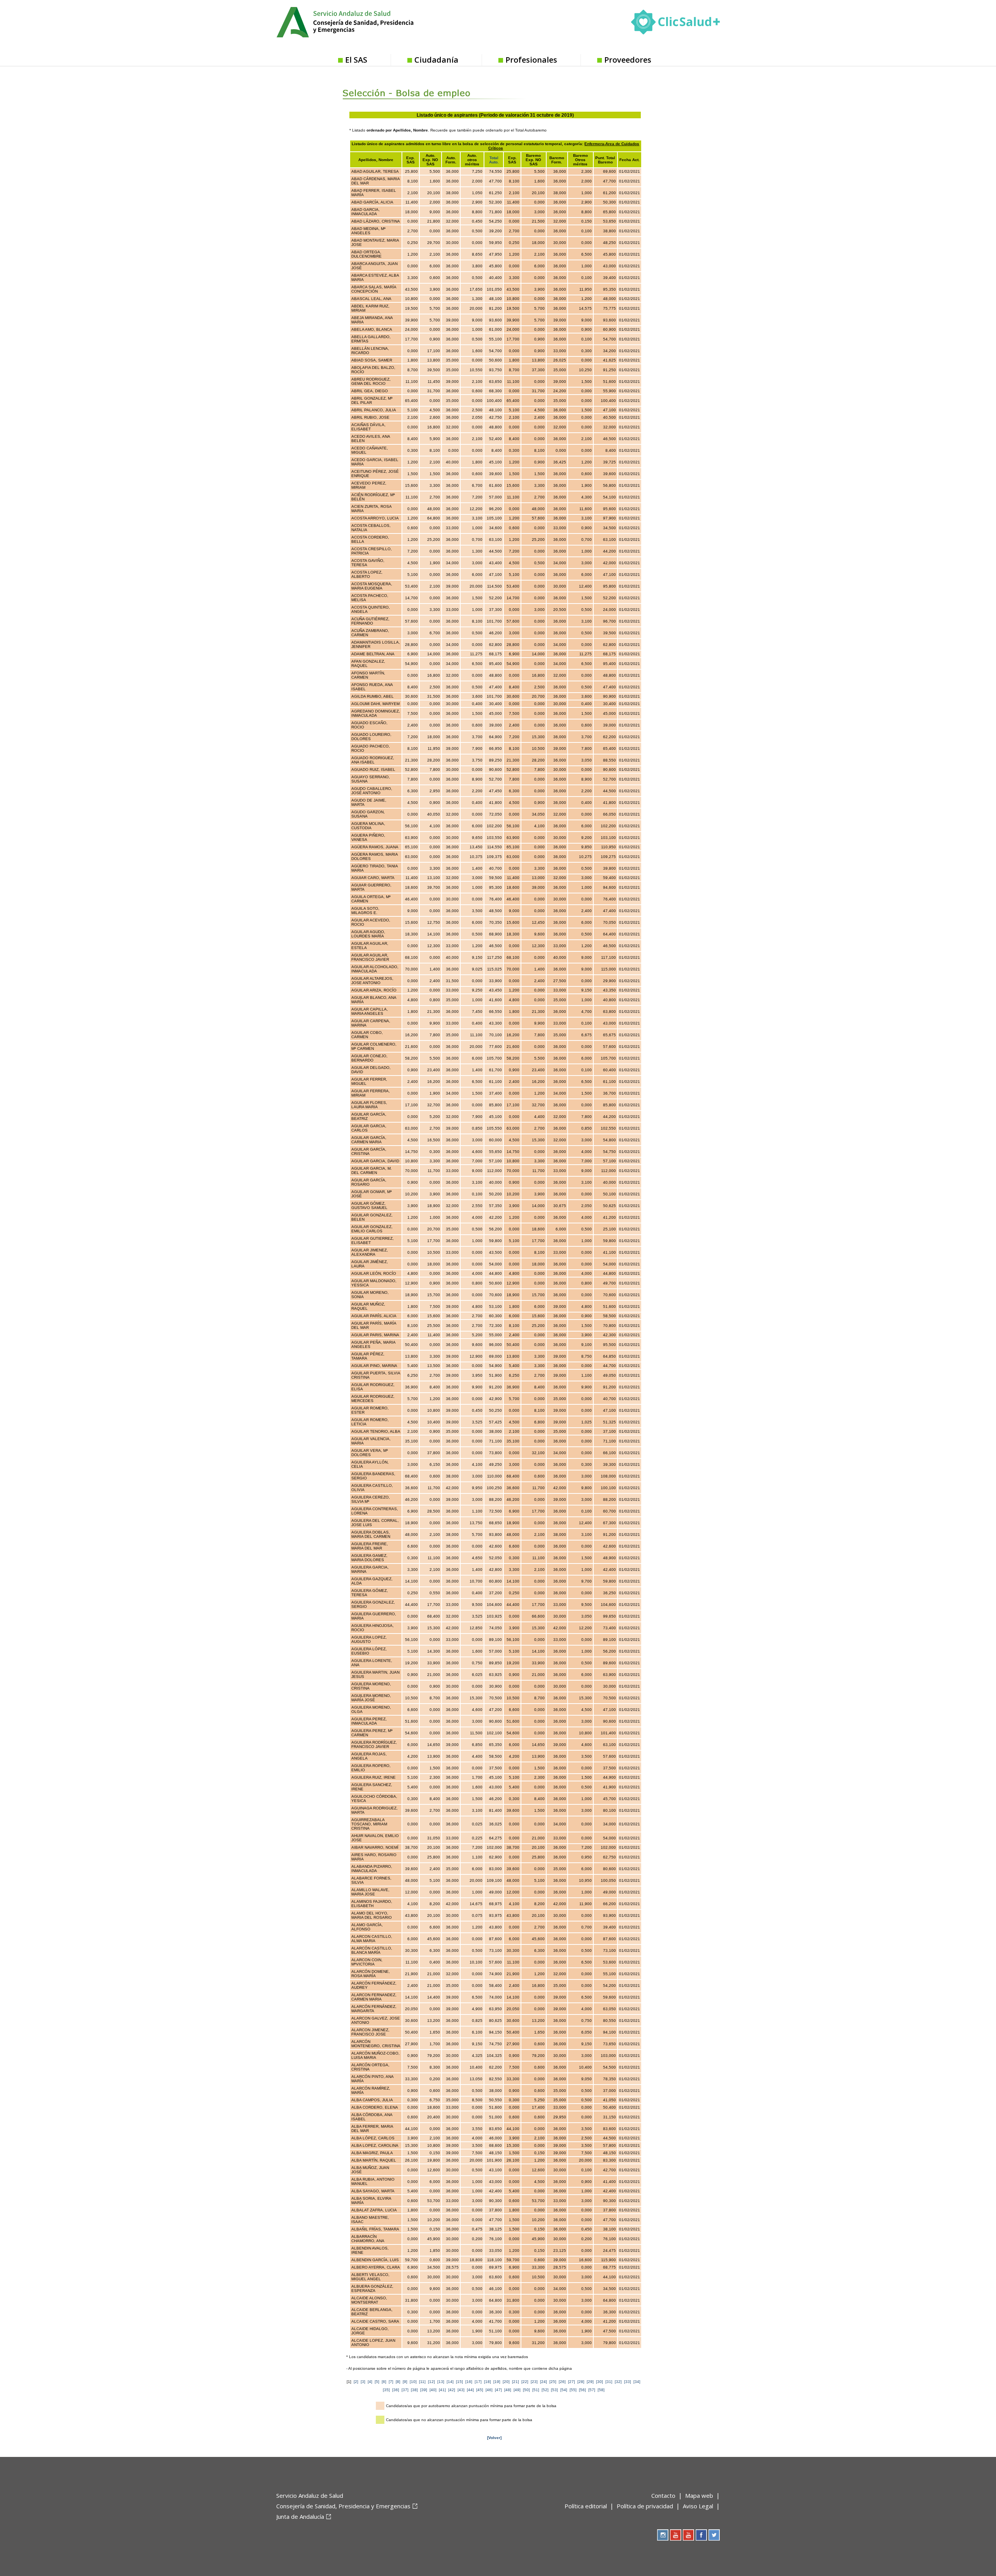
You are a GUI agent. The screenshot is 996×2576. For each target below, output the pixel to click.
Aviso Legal (698, 2506)
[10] (413, 2382)
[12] (431, 2382)
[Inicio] (364, 21)
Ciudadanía (436, 60)
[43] (461, 2390)
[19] (497, 2382)
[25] (553, 2382)
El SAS (356, 60)
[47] (498, 2390)
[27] (572, 2382)
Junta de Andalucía (300, 2516)
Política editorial (586, 2506)
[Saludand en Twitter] (714, 2535)
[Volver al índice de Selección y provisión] (425, 87)
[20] (506, 2382)
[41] (442, 2390)
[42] (452, 2390)
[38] (414, 2390)
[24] (544, 2382)
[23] (534, 2382)
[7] (391, 2382)
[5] (377, 2382)
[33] (628, 2382)
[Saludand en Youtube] (688, 2535)
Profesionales (531, 60)
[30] (600, 2382)
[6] (384, 2382)
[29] (590, 2382)
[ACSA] (277, 2529)
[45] (480, 2390)
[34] (637, 2382)
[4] (370, 2382)
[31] (609, 2382)
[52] (545, 2390)
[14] (450, 2382)
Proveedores (628, 60)
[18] (487, 2382)
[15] (459, 2382)
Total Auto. (494, 160)
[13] (441, 2382)
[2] (356, 2382)
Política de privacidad (645, 2506)
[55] (573, 2390)
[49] (517, 2390)
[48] (508, 2390)
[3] (363, 2382)
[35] (386, 2390)
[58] (601, 2390)
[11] (422, 2382)
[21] (516, 2382)
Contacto (663, 2495)
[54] (564, 2390)
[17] (478, 2382)
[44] (470, 2390)
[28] (581, 2382)
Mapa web (699, 2495)
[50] (526, 2390)
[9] (405, 2382)
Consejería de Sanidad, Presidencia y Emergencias (343, 2506)
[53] (554, 2390)
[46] (489, 2390)
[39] (424, 2390)
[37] (405, 2390)
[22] (525, 2382)
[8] (398, 2382)
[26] (562, 2382)
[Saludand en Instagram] (663, 2535)
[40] (433, 2390)
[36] (396, 2390)
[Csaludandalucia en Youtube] (676, 2535)
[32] (618, 2382)
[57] (592, 2390)
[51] (536, 2390)
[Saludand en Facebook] (701, 2535)
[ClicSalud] (675, 24)
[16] (469, 2382)
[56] (582, 2390)
